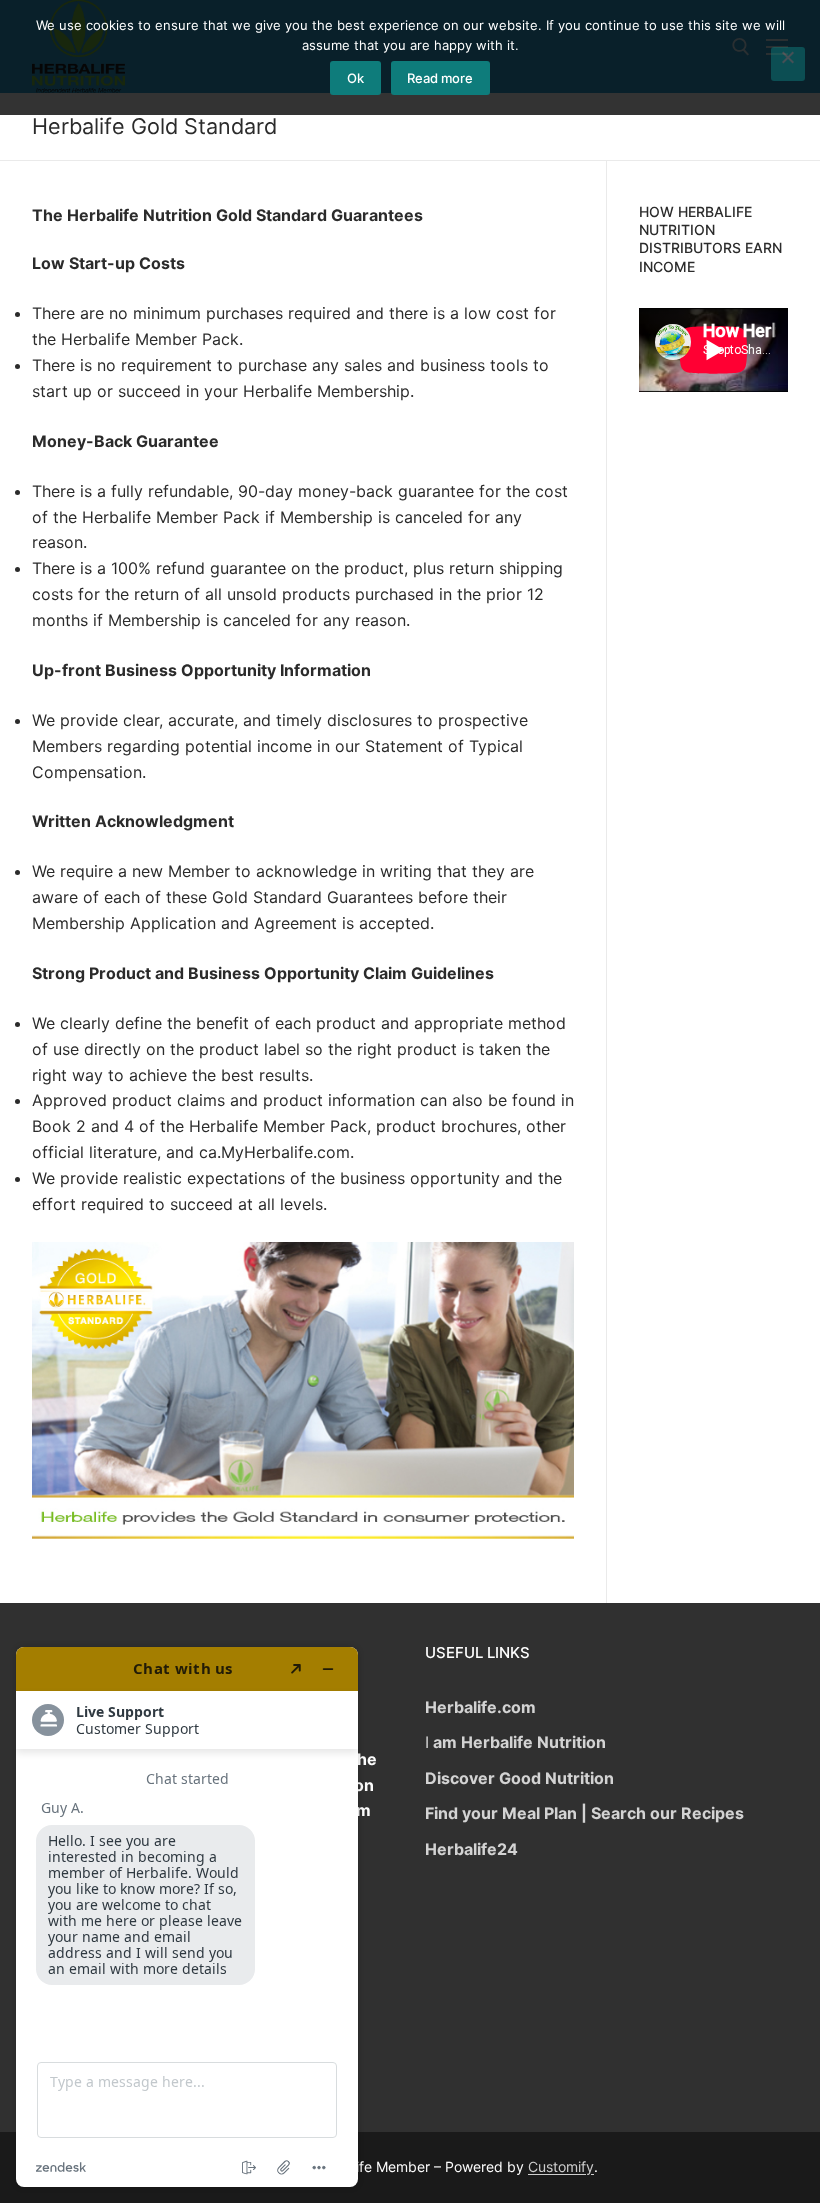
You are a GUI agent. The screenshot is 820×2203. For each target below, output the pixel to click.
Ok (355, 78)
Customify (561, 2166)
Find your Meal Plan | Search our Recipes (584, 1813)
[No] (788, 64)
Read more (440, 78)
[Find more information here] (187, 1917)
